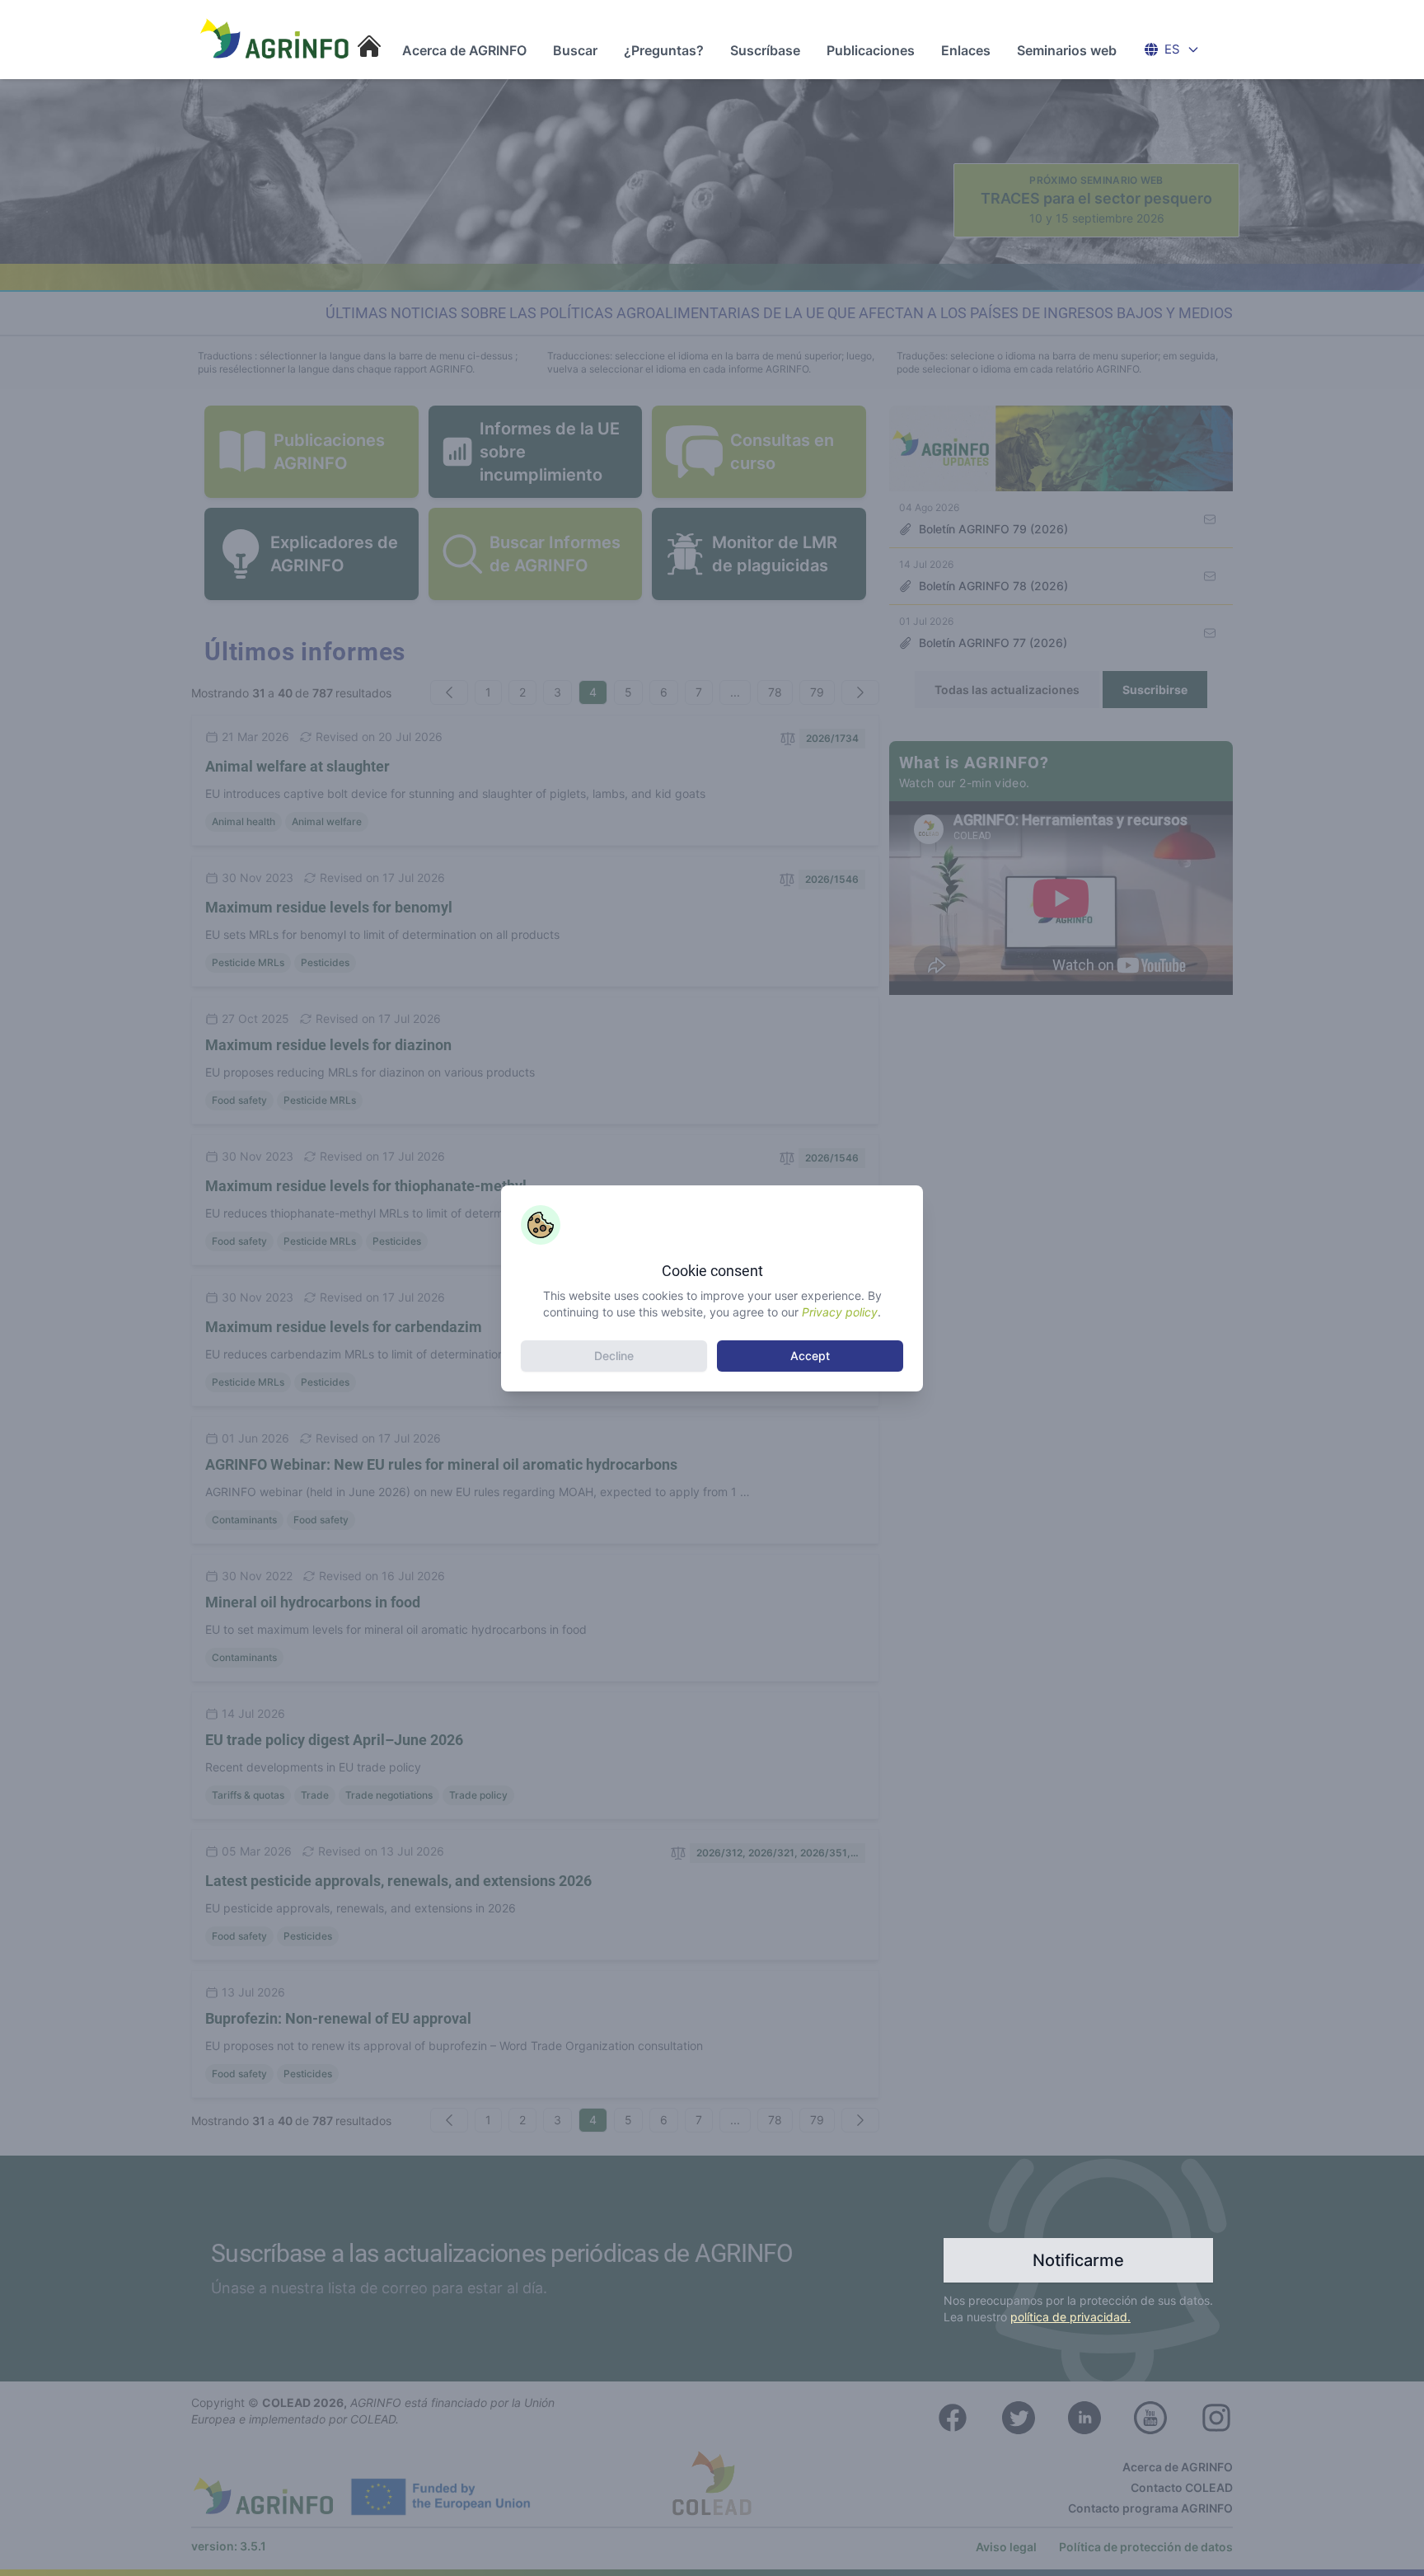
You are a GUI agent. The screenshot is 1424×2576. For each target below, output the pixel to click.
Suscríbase (765, 50)
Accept (810, 1356)
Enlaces (966, 50)
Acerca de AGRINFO (464, 50)
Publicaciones (871, 50)
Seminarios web (1067, 50)
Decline (614, 1356)
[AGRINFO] (275, 38)
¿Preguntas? (664, 50)
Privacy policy (840, 1312)
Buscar (575, 50)
